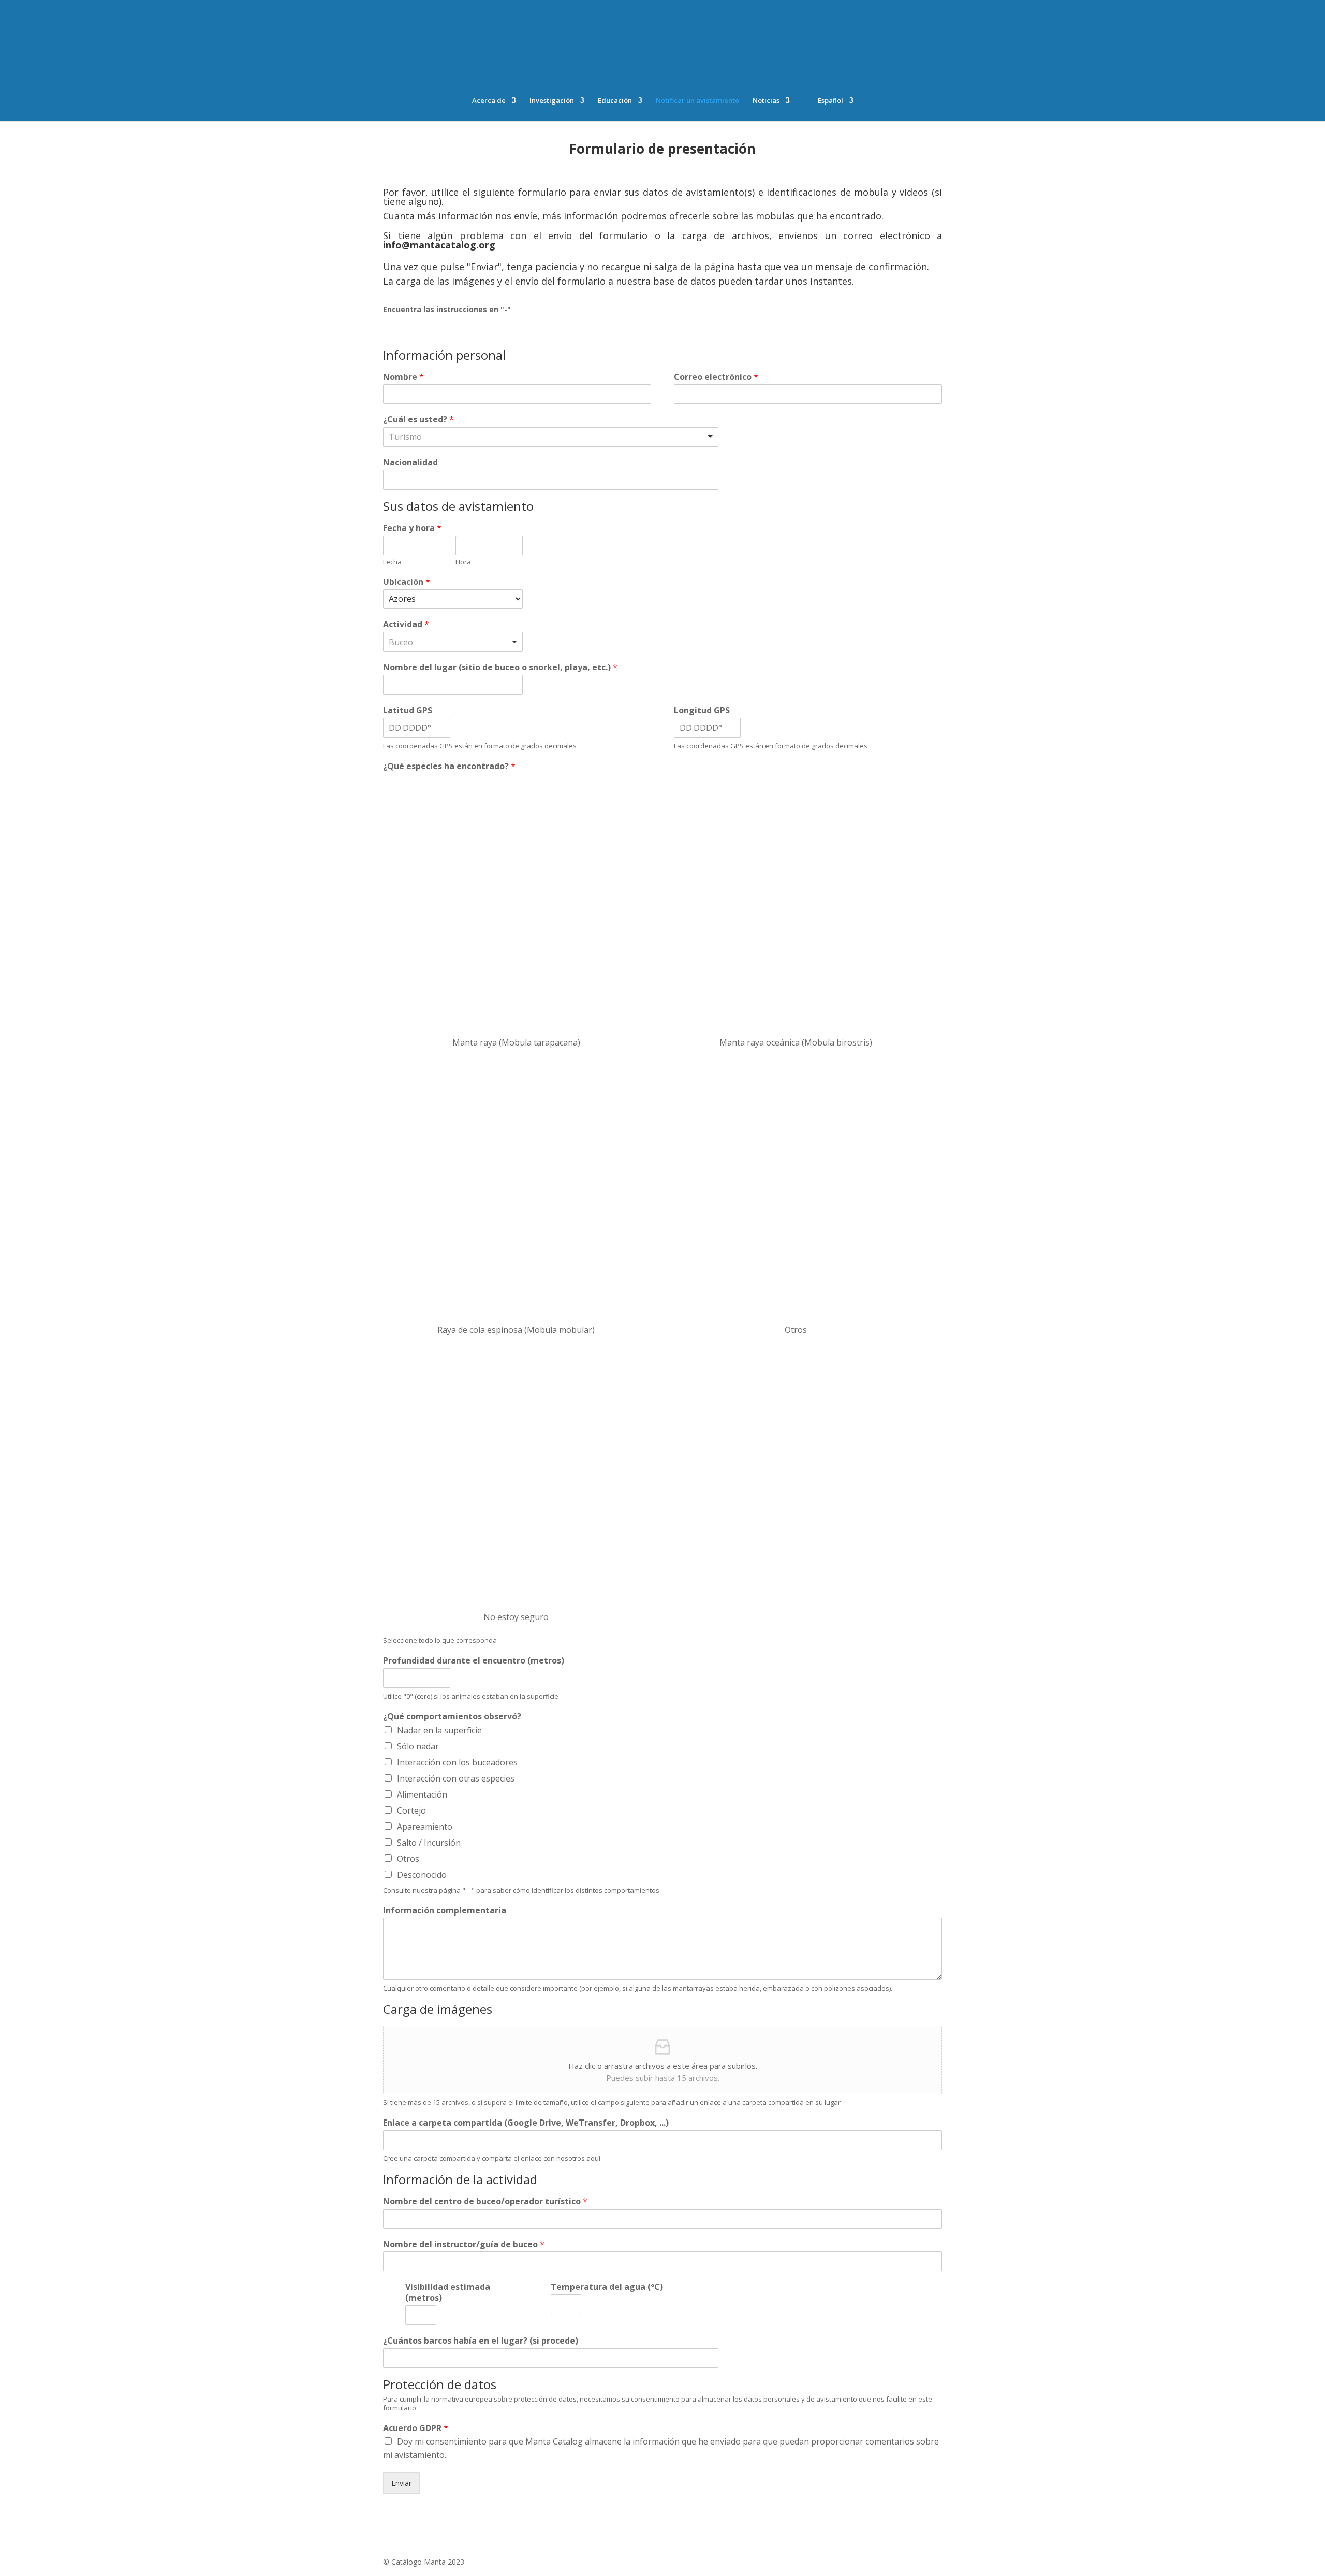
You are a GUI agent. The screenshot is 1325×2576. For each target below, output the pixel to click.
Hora (463, 562)
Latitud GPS (408, 710)
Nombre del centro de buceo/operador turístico (485, 2202)
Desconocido (422, 1875)
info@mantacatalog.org (439, 245)
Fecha (392, 562)
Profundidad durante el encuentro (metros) (474, 1661)
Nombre (403, 377)
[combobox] (551, 437)
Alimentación (422, 1794)
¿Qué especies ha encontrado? (449, 766)
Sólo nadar (418, 1746)
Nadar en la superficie (439, 1730)
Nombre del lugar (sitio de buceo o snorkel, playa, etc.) (500, 667)
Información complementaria (445, 1911)
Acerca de (489, 101)
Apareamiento (425, 1827)
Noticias (766, 101)
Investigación (552, 101)
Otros (408, 1859)
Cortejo (411, 1810)
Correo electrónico (716, 377)
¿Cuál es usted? (418, 419)
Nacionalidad (410, 462)
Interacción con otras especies (456, 1778)
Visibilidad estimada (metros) (448, 2292)
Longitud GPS (702, 710)
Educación (615, 101)
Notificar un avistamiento (697, 101)
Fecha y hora (412, 528)
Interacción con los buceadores (457, 1762)
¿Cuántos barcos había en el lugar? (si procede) (481, 2341)
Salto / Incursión (429, 1843)
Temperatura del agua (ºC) (607, 2287)
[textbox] (434, 437)
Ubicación (407, 582)
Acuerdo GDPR (416, 2428)
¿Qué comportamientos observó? (452, 1717)
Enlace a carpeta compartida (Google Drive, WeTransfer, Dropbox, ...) (526, 2123)
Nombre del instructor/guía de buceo (464, 2244)
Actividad (406, 624)
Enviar (401, 2483)
